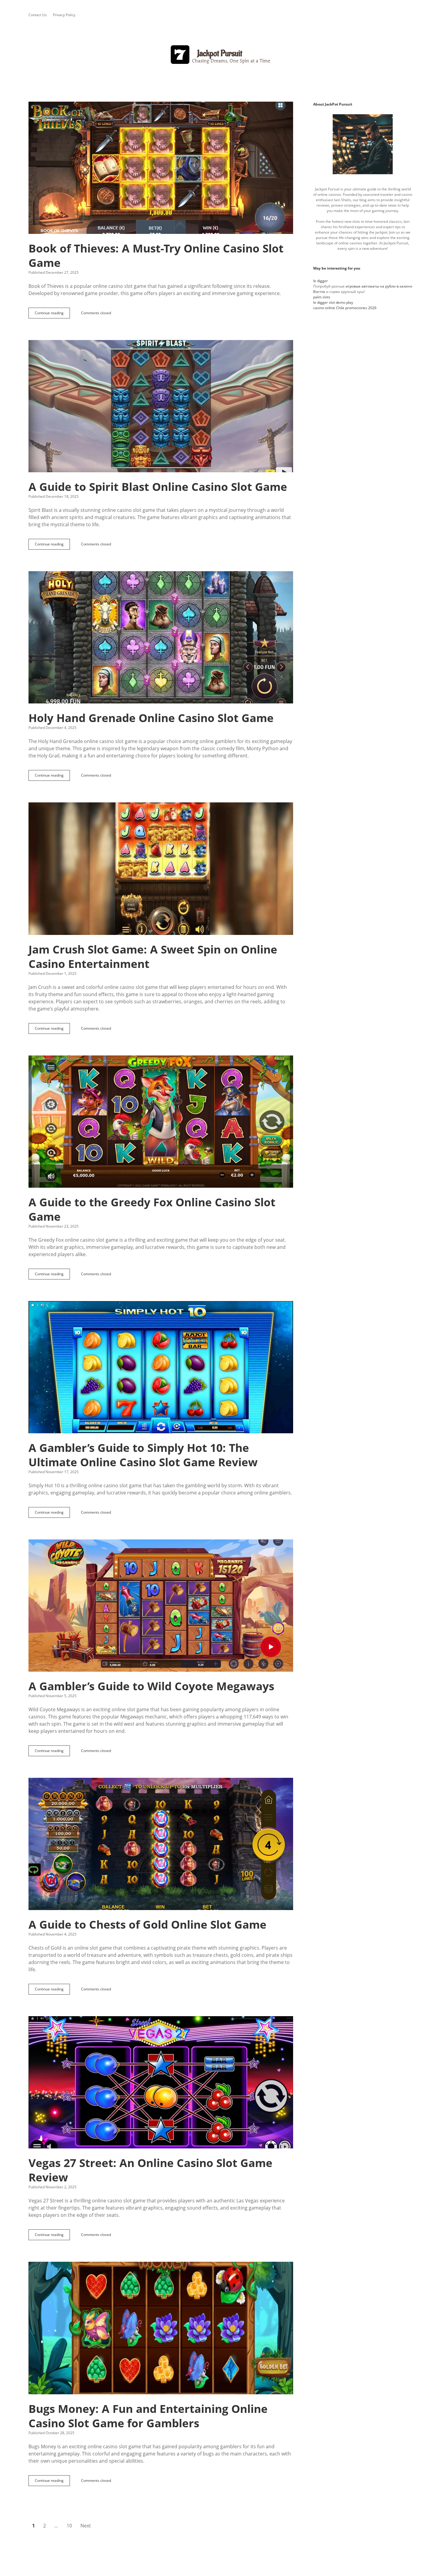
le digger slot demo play (333, 302)
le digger (321, 281)
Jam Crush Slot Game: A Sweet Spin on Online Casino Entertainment (161, 869)
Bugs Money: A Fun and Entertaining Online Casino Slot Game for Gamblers (161, 2328)
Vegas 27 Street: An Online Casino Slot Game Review (161, 2082)
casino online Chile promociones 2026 (345, 308)
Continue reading (51, 314)
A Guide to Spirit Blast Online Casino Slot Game (161, 406)
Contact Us (38, 15)
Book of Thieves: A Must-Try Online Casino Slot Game (161, 168)
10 (69, 2526)
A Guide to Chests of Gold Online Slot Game (161, 1844)
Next (86, 2526)
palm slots (322, 297)
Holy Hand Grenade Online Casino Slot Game (161, 637)
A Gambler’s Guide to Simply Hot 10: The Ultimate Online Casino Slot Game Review (161, 1367)
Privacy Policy (64, 15)
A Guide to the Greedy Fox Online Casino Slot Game (161, 1122)
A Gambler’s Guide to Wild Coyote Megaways (161, 1606)
